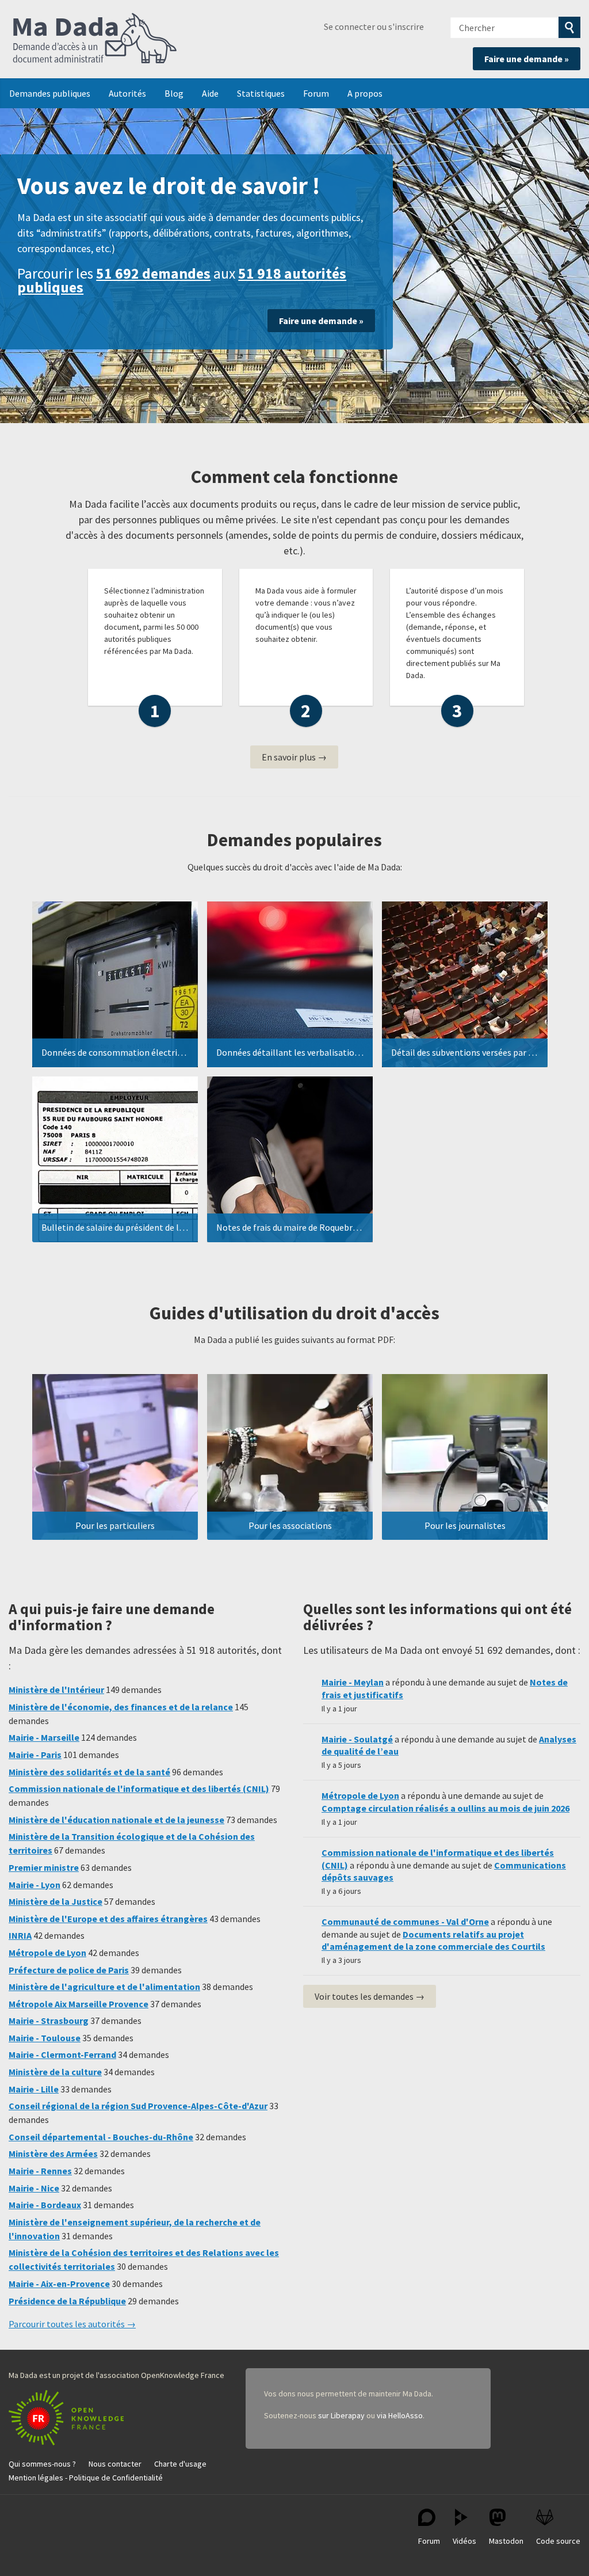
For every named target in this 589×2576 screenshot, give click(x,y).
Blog (174, 93)
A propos (365, 93)
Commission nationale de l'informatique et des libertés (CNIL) (139, 1789)
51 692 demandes (153, 273)
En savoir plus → (294, 757)
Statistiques (261, 93)
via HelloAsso (400, 2415)
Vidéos (464, 2541)
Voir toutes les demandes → (370, 1996)
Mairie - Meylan (353, 1682)
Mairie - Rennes (40, 2171)
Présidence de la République (67, 2301)
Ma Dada (95, 39)
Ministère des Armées (53, 2153)
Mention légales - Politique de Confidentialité (86, 2478)
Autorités (127, 93)
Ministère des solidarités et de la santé (89, 1772)
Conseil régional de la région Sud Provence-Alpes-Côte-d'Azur (138, 2106)
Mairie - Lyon (35, 1885)
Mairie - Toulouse (45, 2038)
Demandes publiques (50, 93)
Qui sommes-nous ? (42, 2464)
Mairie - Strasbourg (49, 2021)
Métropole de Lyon (47, 1953)
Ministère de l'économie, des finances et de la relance (121, 1707)
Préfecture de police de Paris (69, 1970)
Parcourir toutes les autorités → (72, 2324)
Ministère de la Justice (56, 1901)
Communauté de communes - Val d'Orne (405, 1921)
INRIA (20, 1935)
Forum (316, 93)
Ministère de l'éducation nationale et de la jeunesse (116, 1820)
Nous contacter (115, 2464)
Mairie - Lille (34, 2089)
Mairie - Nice (34, 2188)
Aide (210, 93)
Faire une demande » (527, 59)
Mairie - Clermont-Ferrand (62, 2054)
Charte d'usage (180, 2464)
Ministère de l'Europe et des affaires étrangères (108, 1919)
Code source (558, 2541)
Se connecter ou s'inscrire (374, 26)
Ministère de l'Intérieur (56, 1690)
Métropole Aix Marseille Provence (79, 2004)
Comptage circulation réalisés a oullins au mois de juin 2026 (445, 1808)
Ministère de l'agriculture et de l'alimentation (104, 1987)
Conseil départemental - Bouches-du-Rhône (101, 2137)
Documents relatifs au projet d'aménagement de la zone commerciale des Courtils (433, 1940)
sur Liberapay (341, 2415)
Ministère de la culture (55, 2072)
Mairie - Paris (35, 1755)
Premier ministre (44, 1867)
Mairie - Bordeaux (45, 2205)
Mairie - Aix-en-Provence (59, 2284)
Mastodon (506, 2541)
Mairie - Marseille (44, 1737)
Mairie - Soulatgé (357, 1739)
